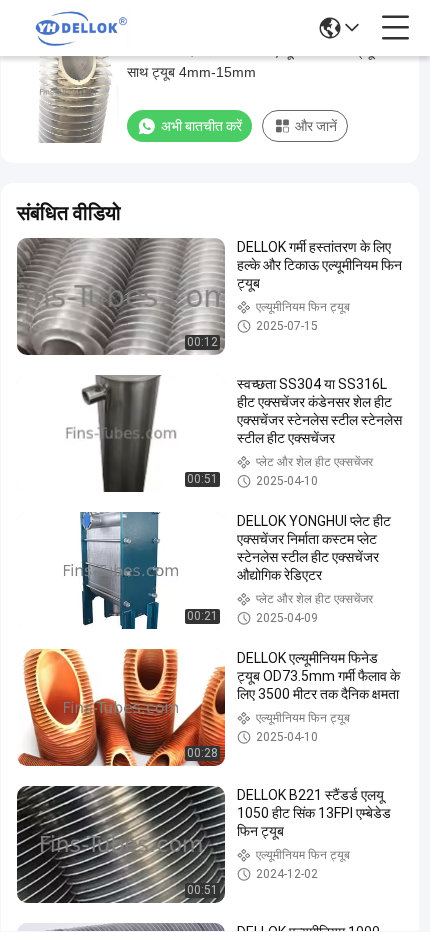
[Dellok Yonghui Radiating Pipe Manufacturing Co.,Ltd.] (82, 28)
